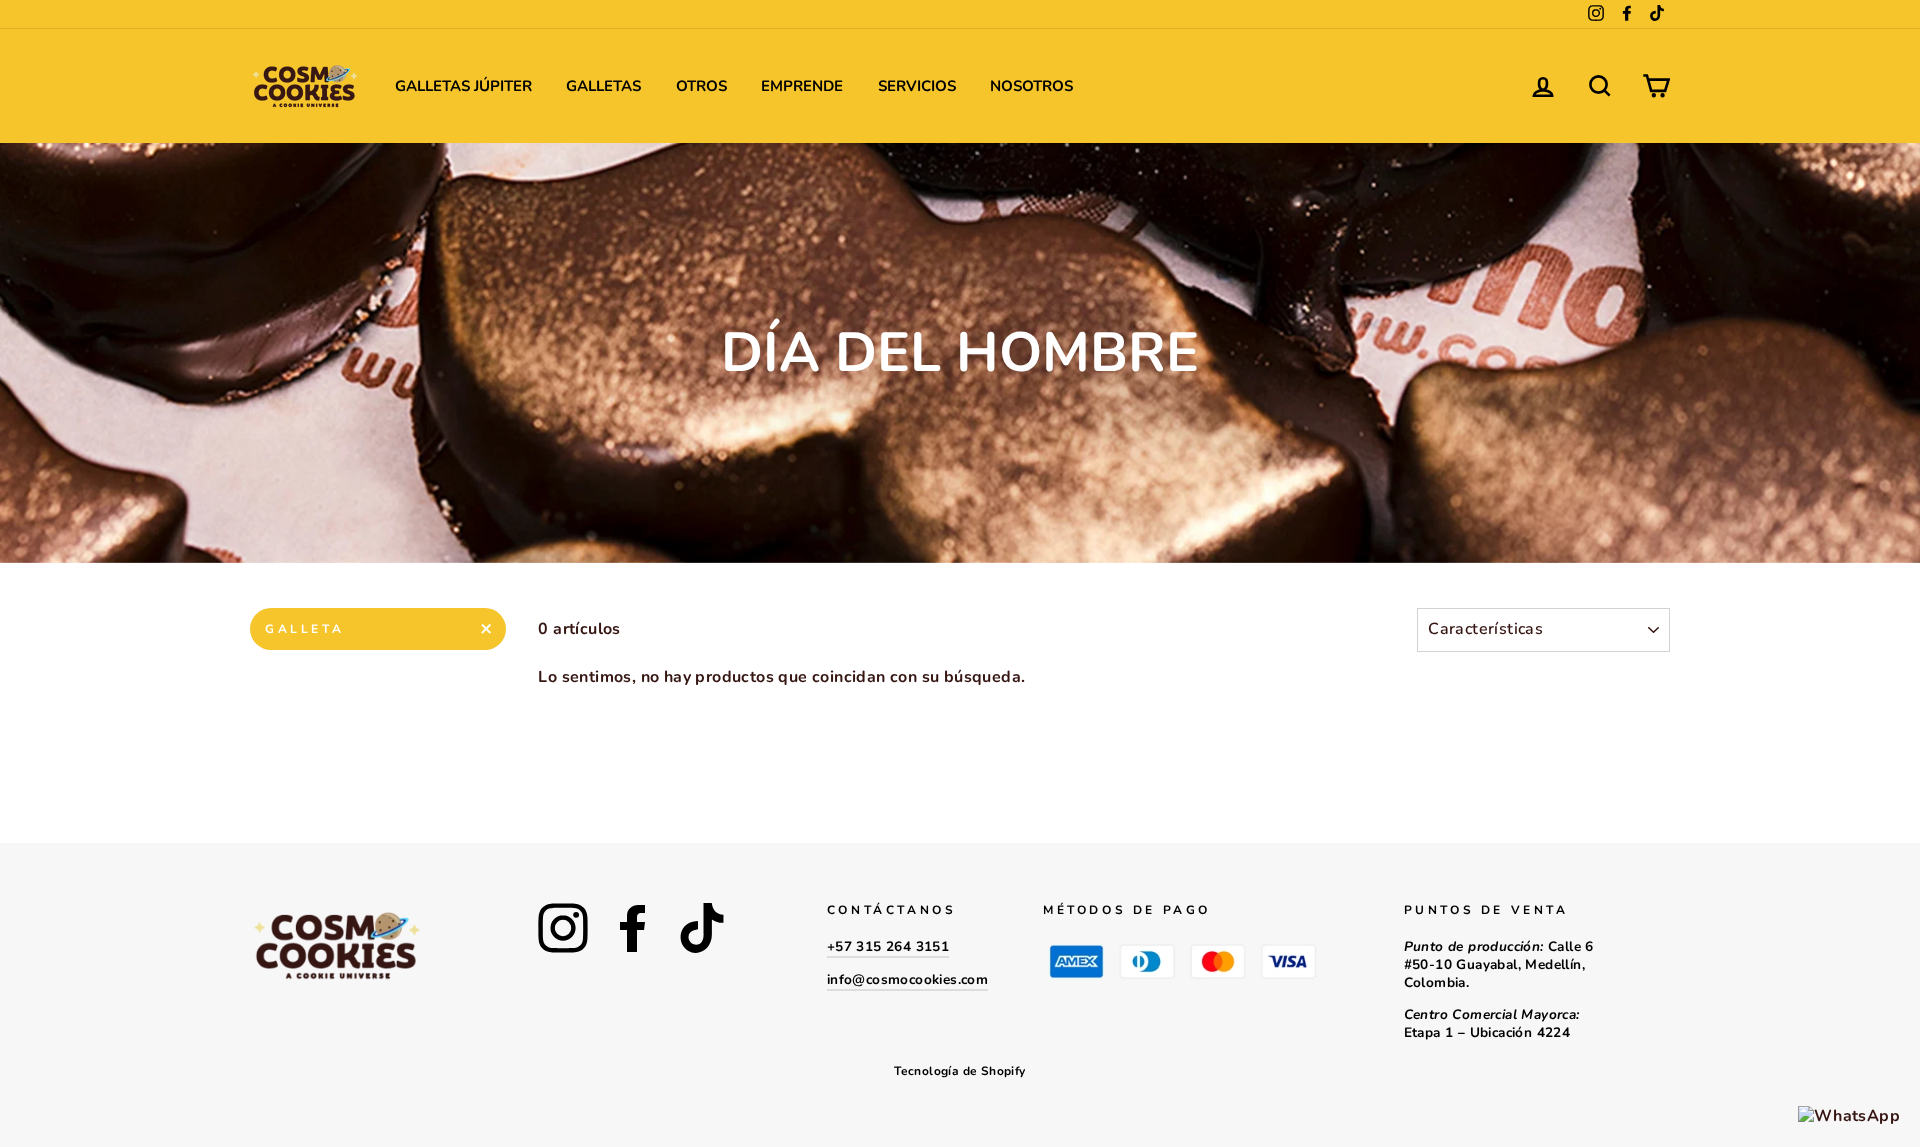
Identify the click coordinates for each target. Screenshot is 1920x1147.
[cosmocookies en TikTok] (702, 928)
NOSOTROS (1031, 86)
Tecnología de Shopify (959, 1071)
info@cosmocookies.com (907, 979)
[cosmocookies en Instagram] (563, 928)
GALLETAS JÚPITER (463, 86)
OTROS (701, 86)
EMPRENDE (802, 86)
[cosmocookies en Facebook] (633, 928)
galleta (304, 629)
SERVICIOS (917, 86)
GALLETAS (603, 86)
